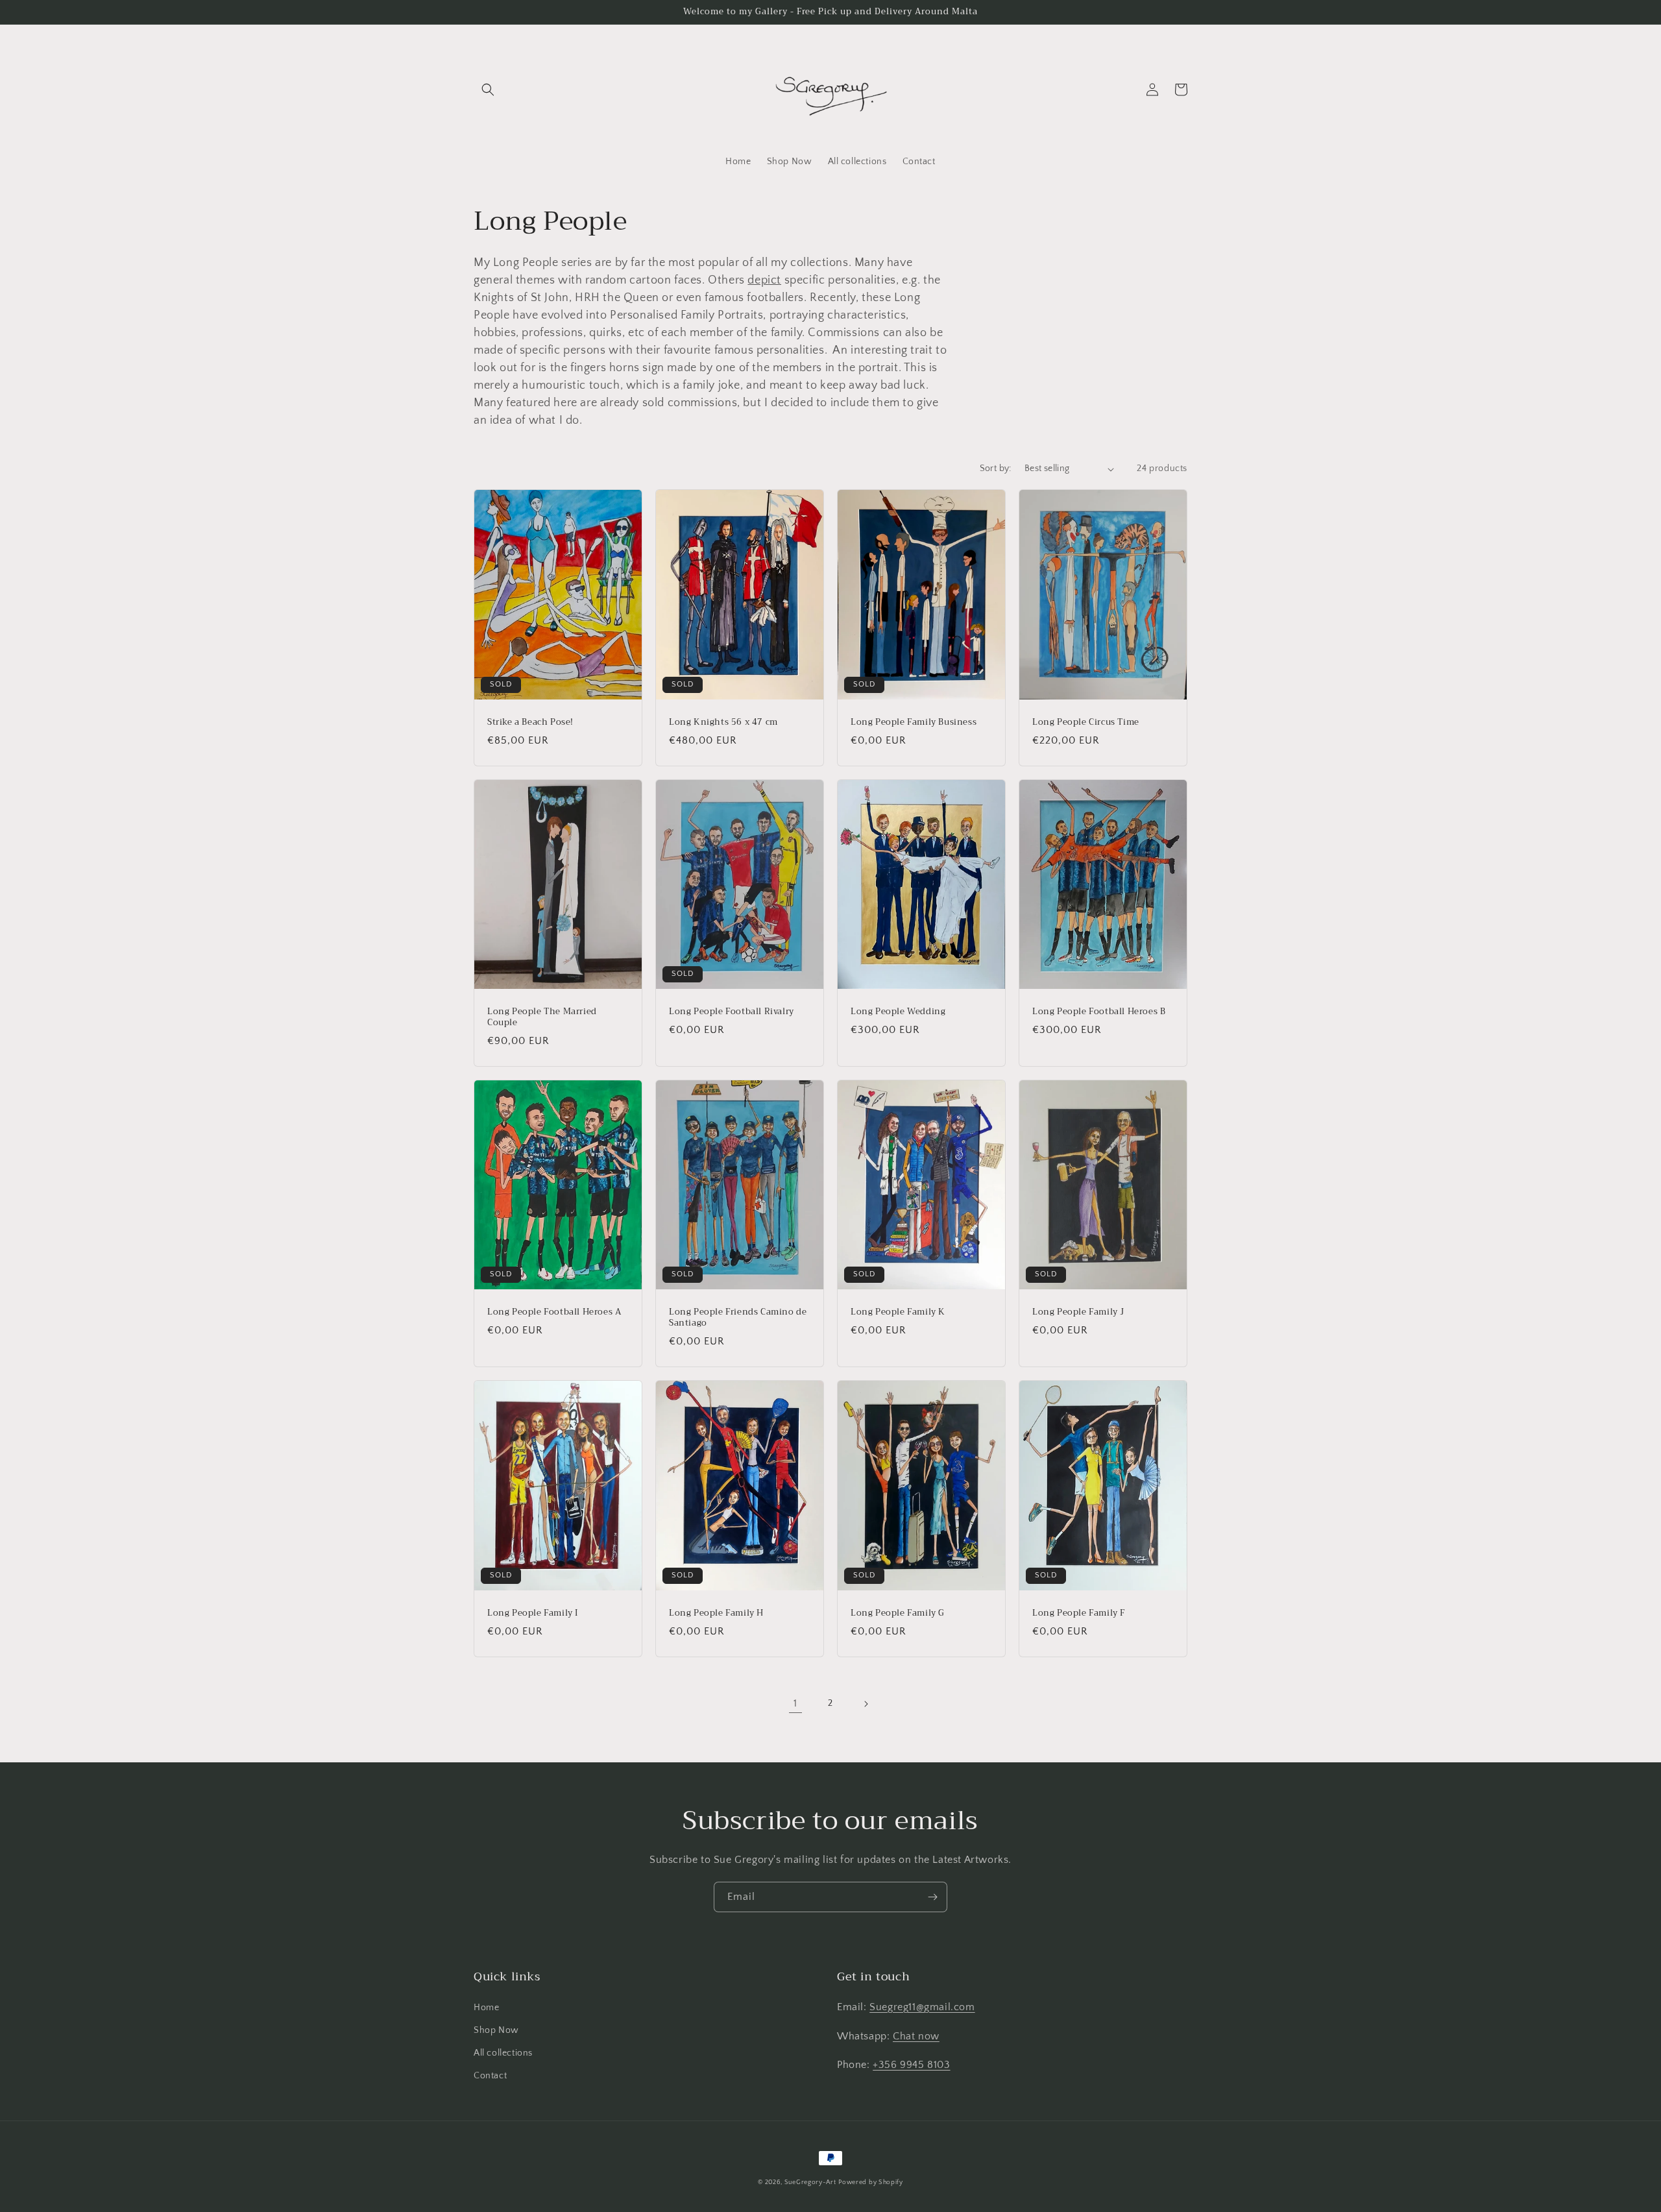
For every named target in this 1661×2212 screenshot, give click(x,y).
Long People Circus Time (1086, 723)
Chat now (916, 2036)
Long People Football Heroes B (1099, 1012)
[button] (488, 90)
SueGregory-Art (810, 2182)
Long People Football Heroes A (554, 1312)
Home (486, 2008)
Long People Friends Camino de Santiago (738, 1318)
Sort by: (996, 468)
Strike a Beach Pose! (530, 723)
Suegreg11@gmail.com (922, 2007)
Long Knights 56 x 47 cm (723, 723)
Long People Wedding (898, 1012)
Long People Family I (533, 1613)
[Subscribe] (932, 1897)
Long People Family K (898, 1312)
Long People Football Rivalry (732, 1012)
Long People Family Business (914, 723)
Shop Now (496, 2030)
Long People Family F (1079, 1613)
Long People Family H (716, 1613)
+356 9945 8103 (911, 2065)
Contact (490, 2076)
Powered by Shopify (871, 2182)
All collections (503, 2053)
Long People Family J (1078, 1312)
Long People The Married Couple (542, 1017)
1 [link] (795, 1703)
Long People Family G (898, 1613)
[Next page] (866, 1704)
